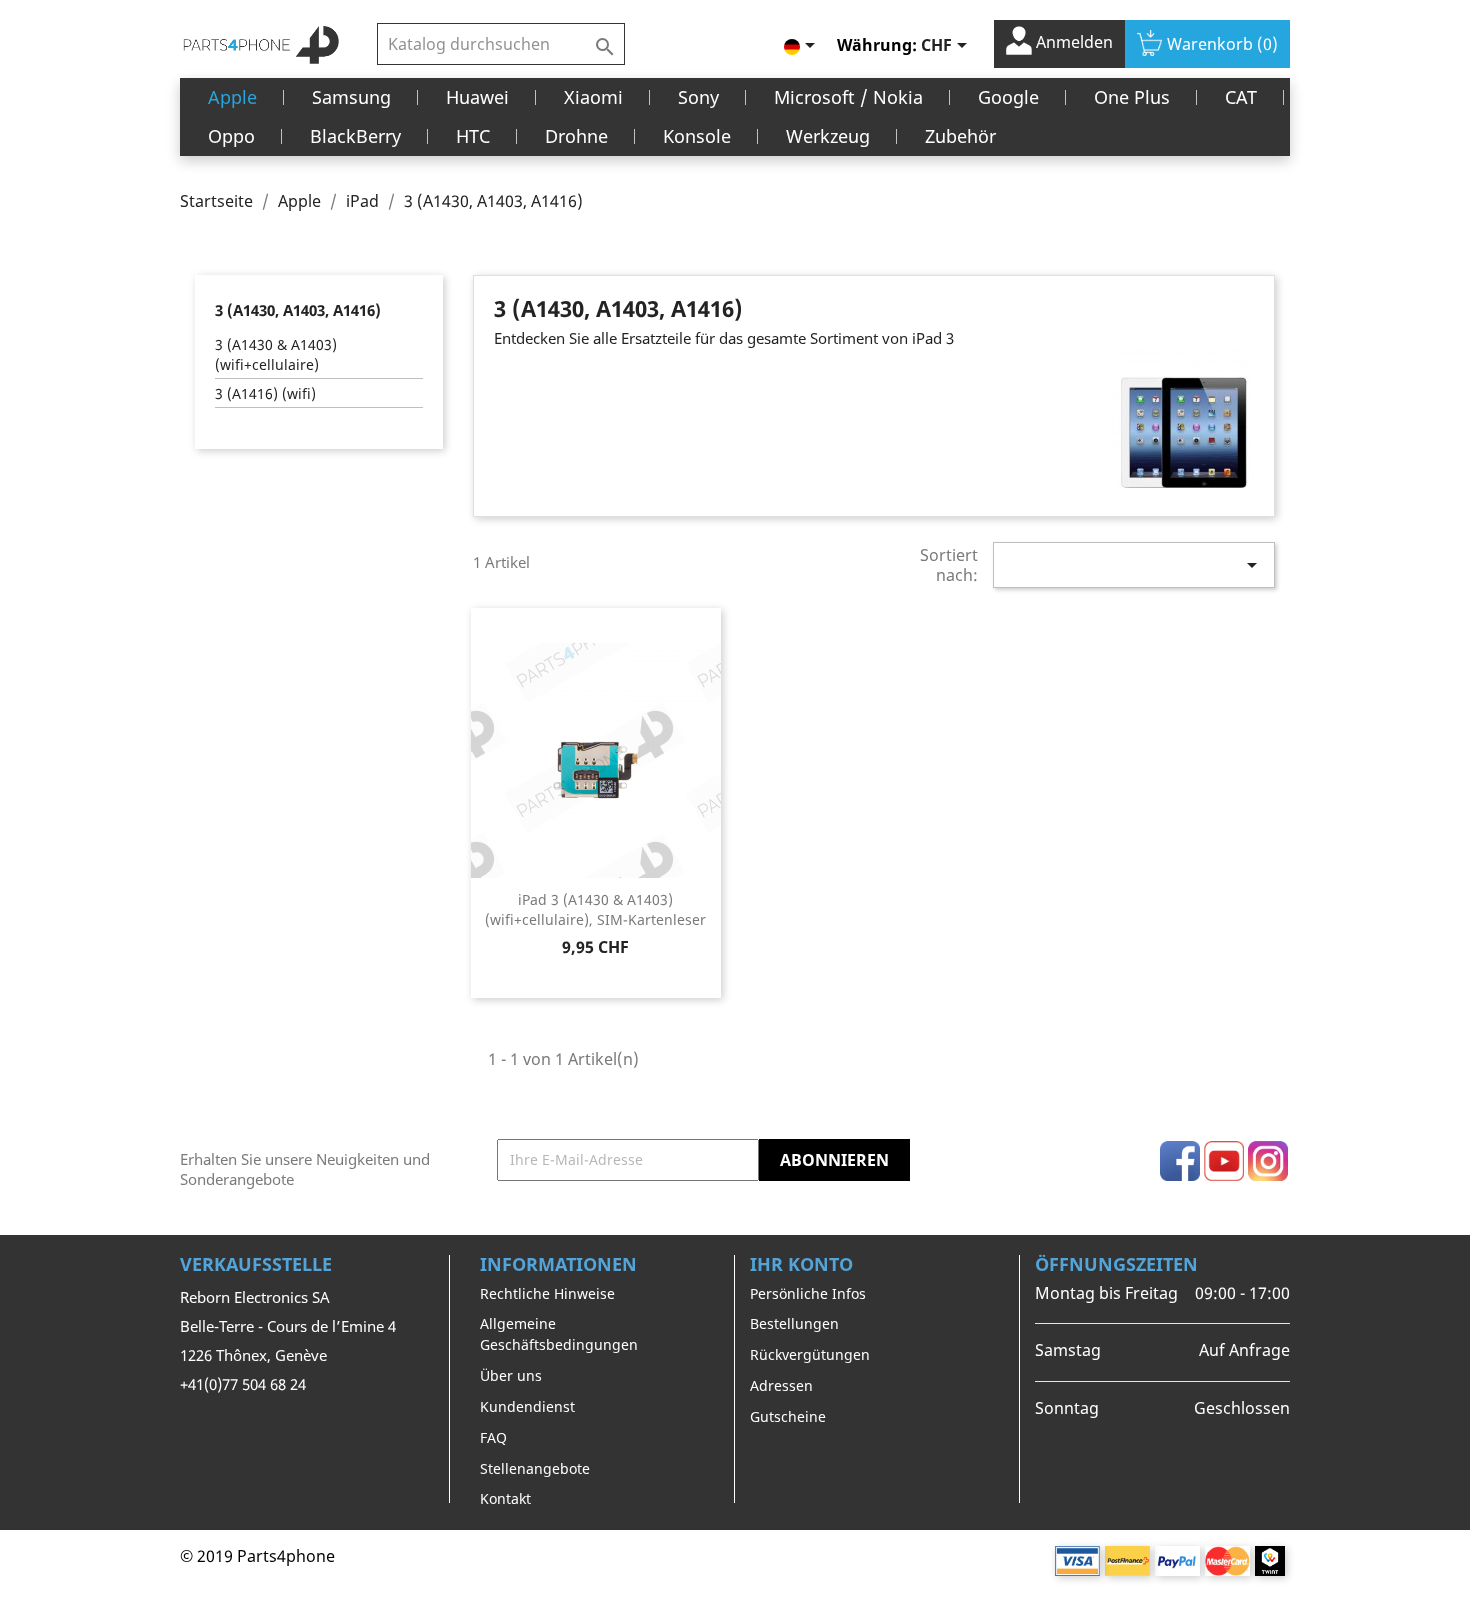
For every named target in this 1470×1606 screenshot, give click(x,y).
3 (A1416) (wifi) (265, 393)
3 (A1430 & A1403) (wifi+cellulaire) (276, 354)
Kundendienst (527, 1406)
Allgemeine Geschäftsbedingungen (559, 1334)
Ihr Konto (801, 1264)
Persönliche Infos (808, 1293)
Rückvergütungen (810, 1354)
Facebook (1180, 1161)
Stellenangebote (535, 1468)
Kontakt (505, 1498)
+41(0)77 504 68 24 (243, 1384)
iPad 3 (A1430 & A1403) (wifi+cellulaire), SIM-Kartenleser (595, 909)
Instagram (1268, 1161)
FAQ (493, 1437)
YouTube (1224, 1161)
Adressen (781, 1385)
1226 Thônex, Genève (253, 1355)
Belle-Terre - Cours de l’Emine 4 (288, 1326)
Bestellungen (794, 1323)
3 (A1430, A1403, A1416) (298, 310)
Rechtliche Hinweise (547, 1293)
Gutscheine (788, 1416)
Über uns (511, 1375)
